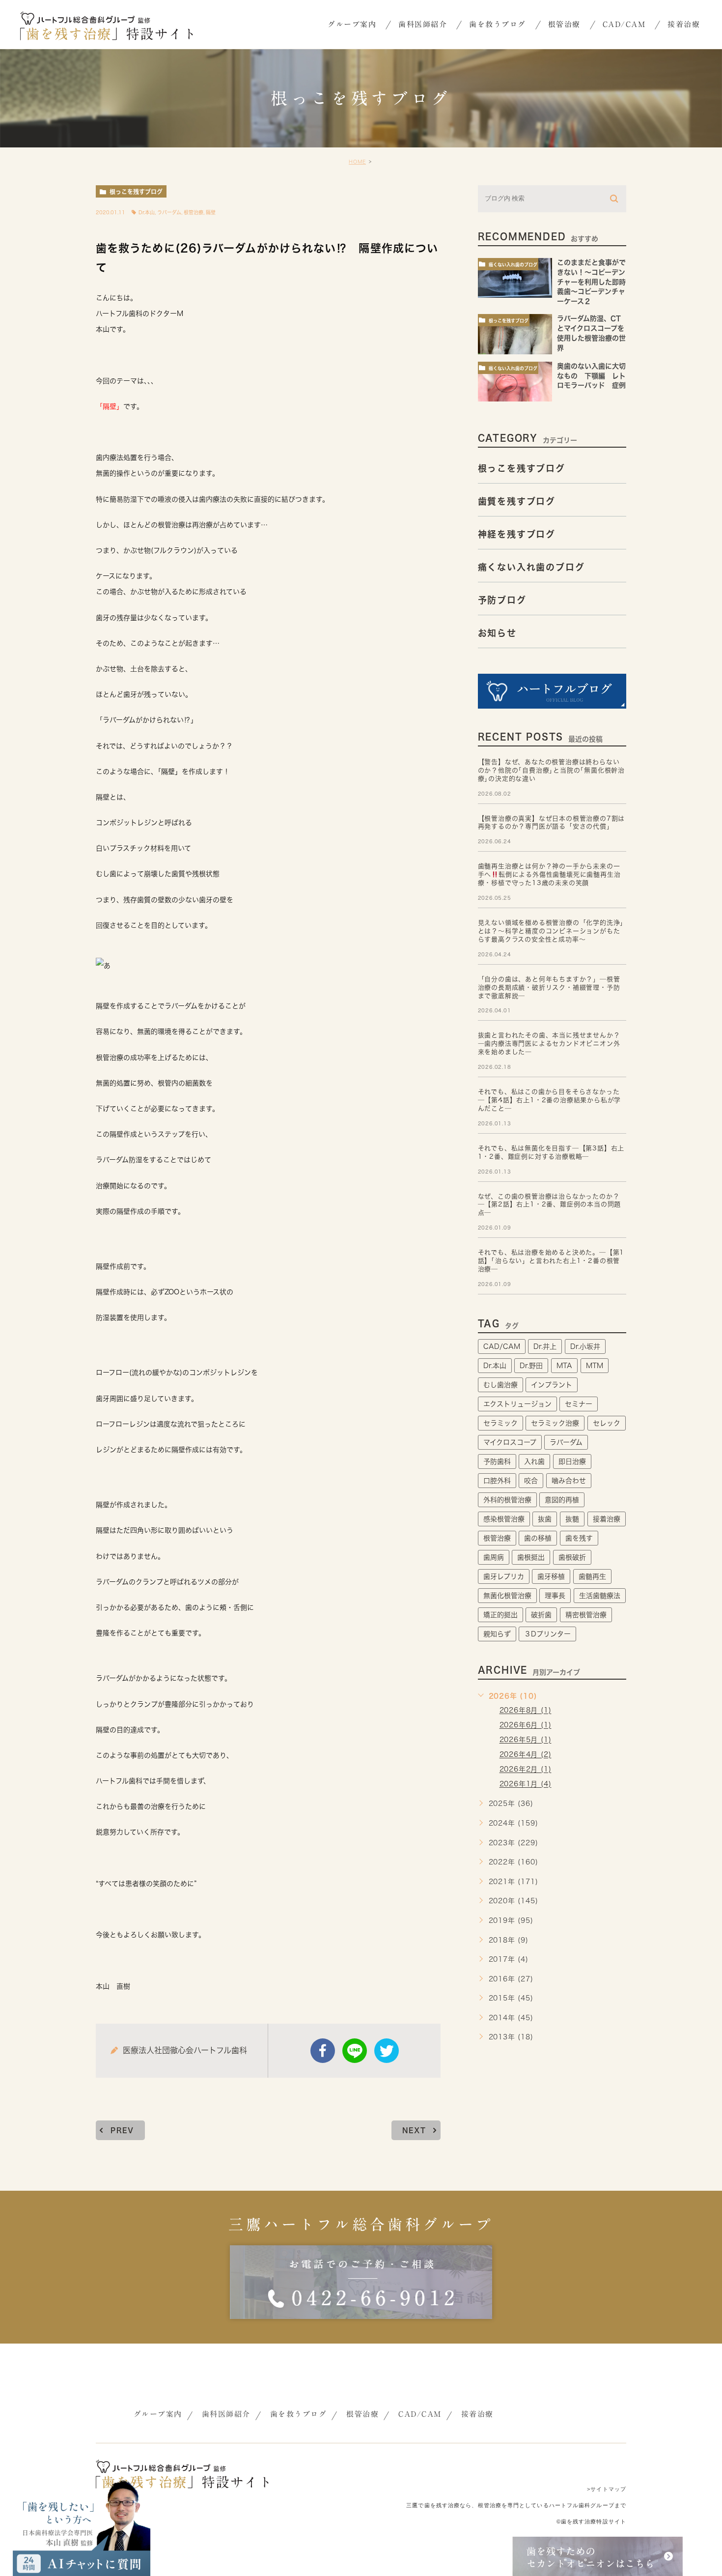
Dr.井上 (545, 1346)
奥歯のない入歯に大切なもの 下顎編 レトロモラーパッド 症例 (595, 376)
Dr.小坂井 (585, 1346)
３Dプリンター (547, 1634)
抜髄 (572, 1519)
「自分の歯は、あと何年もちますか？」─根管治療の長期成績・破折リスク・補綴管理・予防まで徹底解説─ (549, 987)
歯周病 (494, 1557)
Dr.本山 (147, 212)
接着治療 (607, 1519)
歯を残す (579, 1538)
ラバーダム (169, 212)
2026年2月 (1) (526, 1770)
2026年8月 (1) (526, 1711)
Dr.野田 (531, 1366)
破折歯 (541, 1615)
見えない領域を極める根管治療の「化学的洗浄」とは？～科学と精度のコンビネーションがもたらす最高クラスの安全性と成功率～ (551, 931)
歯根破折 (572, 1557)
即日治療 (572, 1461)
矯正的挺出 (500, 1615)
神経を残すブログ (517, 534)
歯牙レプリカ (504, 1576)
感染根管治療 (504, 1519)
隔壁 (211, 212)
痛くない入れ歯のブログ (513, 265)
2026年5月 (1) (526, 1740)
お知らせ (497, 633)
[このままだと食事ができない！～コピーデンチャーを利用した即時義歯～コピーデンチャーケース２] (515, 278)
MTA (564, 1366)
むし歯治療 (500, 1385)
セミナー (579, 1404)
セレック (607, 1423)
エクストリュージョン (517, 1404)
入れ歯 (534, 1461)
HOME (357, 162)
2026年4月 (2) (526, 1755)
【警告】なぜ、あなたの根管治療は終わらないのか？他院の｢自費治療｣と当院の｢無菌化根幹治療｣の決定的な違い (551, 770)
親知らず (497, 1634)
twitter (387, 2051)
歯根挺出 (531, 1557)
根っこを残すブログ (136, 192)
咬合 (531, 1481)
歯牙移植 (551, 1576)
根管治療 (194, 212)
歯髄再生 (592, 1576)
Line (355, 2051)
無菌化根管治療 (507, 1596)
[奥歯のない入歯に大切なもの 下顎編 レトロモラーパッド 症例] (515, 382)
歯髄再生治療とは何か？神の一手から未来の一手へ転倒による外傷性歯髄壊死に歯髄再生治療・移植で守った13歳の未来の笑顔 (549, 874)
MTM (595, 1366)
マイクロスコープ (510, 1442)
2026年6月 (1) (526, 1725)
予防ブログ (502, 600)
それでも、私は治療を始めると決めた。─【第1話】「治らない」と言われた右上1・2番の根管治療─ (551, 1261)
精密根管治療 (586, 1615)
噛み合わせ (569, 1481)
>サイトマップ (607, 2489)
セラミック (500, 1423)
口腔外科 (497, 1481)
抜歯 (545, 1519)
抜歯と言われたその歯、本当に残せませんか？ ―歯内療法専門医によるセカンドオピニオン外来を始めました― (549, 1044)
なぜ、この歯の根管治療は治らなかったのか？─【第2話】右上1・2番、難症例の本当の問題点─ (550, 1205)
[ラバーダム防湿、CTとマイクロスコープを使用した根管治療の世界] (515, 334)
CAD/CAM (502, 1346)
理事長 (555, 1596)
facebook (323, 2051)
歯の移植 (538, 1538)
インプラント (552, 1385)
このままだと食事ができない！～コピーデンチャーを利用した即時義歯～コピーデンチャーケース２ (591, 282)
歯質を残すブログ (517, 501)
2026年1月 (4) (526, 1784)
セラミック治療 (555, 1423)
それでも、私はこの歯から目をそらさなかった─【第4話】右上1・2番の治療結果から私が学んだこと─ (550, 1100)
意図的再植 (562, 1500)
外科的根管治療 (507, 1500)
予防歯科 (497, 1461)
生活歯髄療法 (600, 1596)
